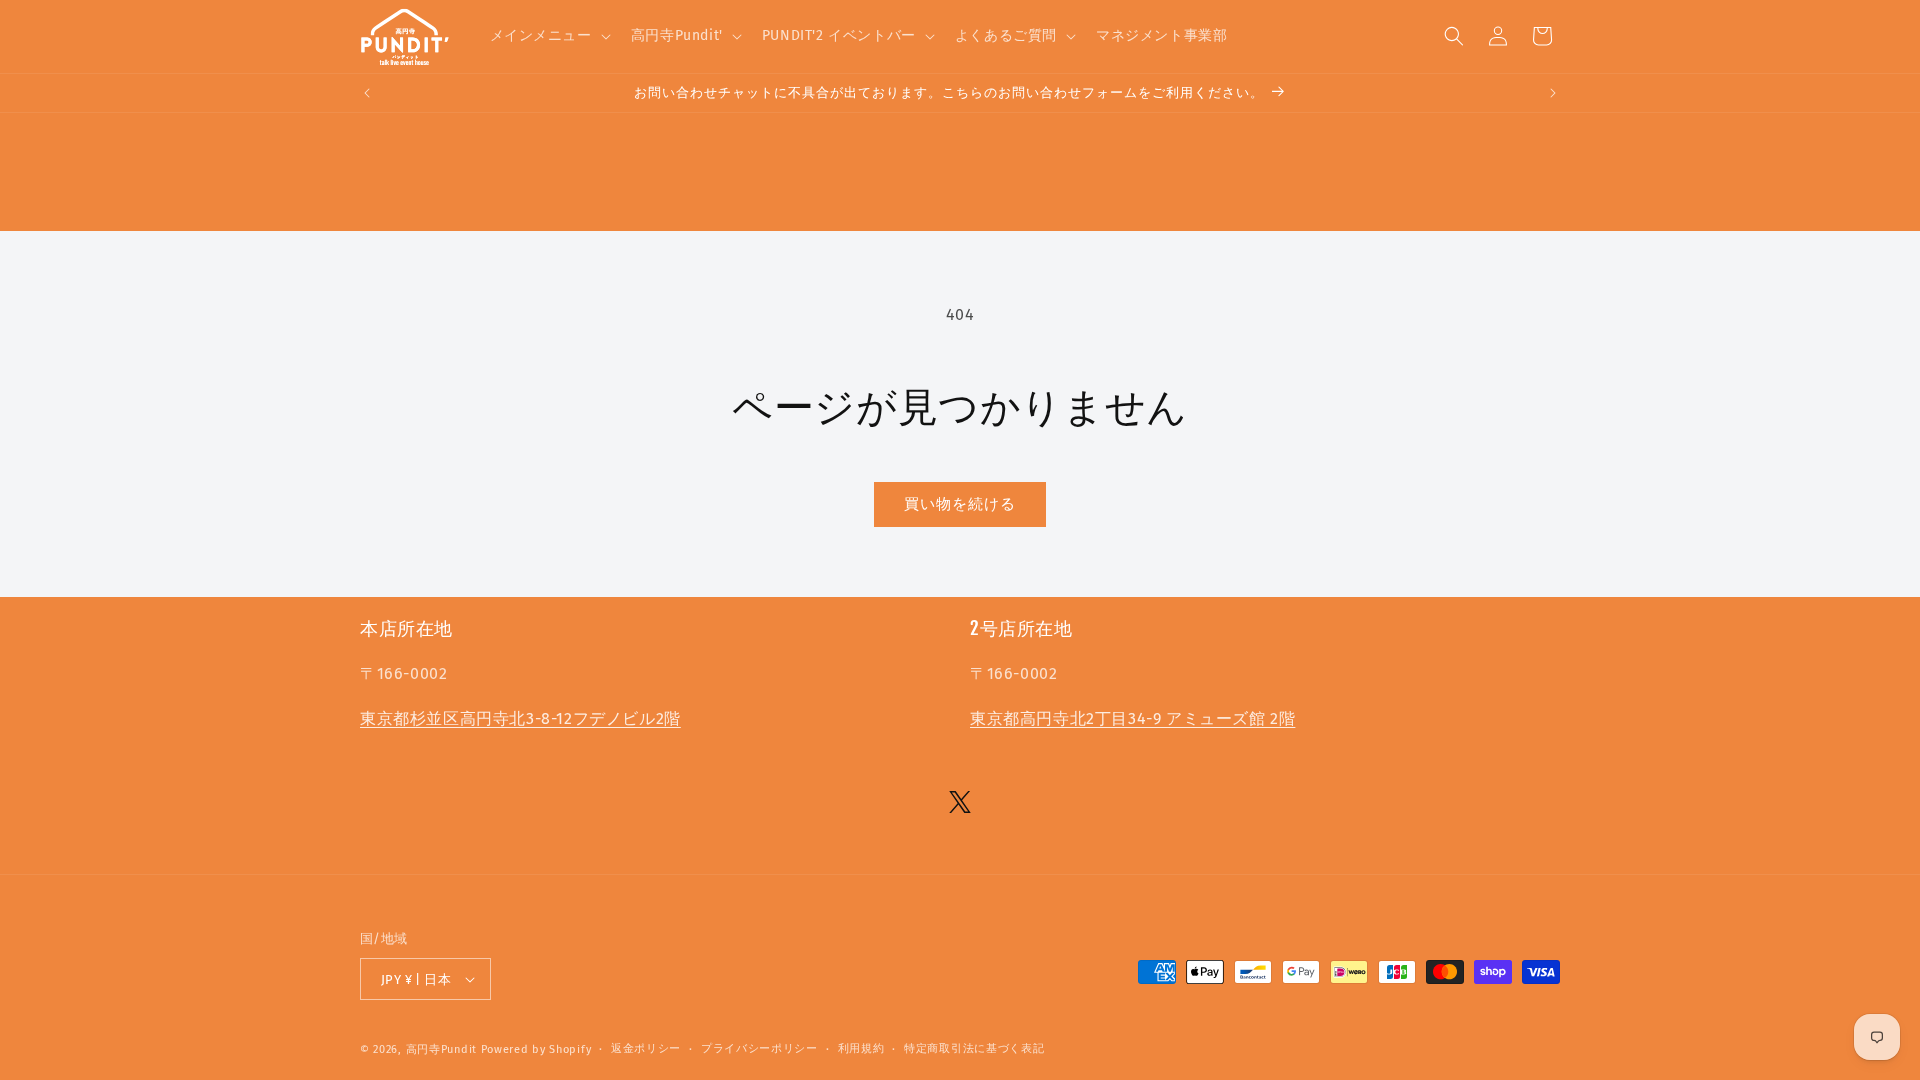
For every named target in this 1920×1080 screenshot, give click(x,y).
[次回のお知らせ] (1553, 93)
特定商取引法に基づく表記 (974, 1048)
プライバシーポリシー (759, 1048)
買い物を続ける (960, 504)
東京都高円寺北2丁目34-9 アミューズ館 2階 (1132, 718)
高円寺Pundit (441, 1049)
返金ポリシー (646, 1048)
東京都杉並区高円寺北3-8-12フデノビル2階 (520, 718)
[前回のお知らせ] (367, 93)
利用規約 (861, 1048)
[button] (548, 36)
